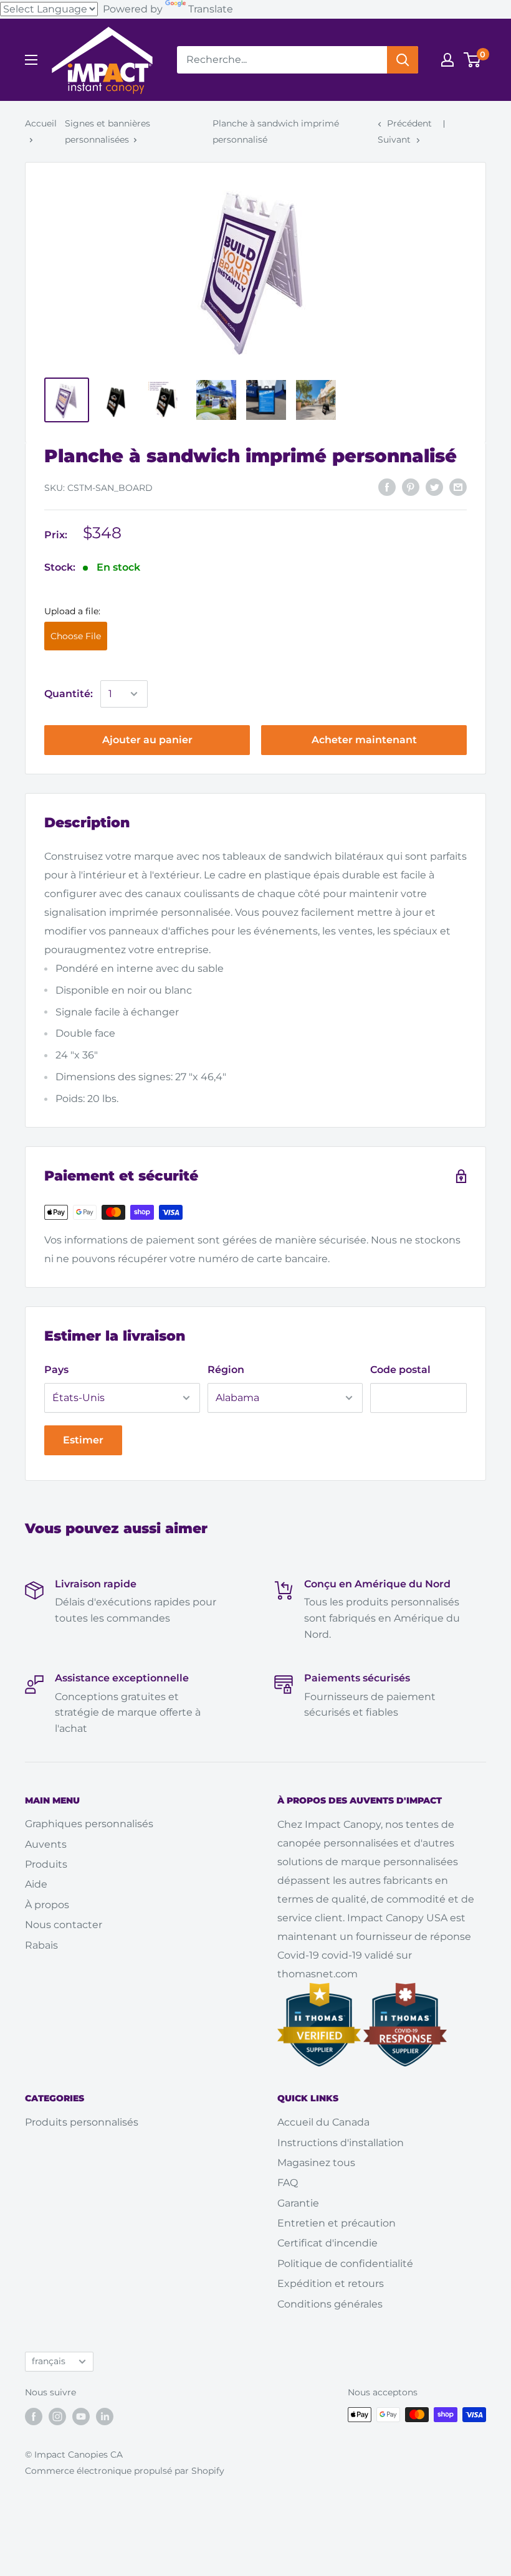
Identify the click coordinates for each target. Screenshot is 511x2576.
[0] (473, 60)
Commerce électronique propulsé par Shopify (125, 2471)
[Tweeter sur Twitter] (434, 487)
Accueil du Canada (323, 2122)
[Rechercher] (403, 60)
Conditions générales (330, 2304)
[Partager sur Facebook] (387, 487)
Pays (56, 1370)
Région (226, 1370)
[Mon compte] (447, 60)
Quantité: (69, 694)
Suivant (394, 140)
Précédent (409, 123)
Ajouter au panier (147, 740)
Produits (46, 1864)
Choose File (76, 636)
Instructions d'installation (341, 2143)
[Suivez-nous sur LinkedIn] (105, 2416)
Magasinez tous (316, 2163)
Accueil (41, 123)
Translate (211, 9)
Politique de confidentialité (345, 2264)
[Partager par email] (458, 487)
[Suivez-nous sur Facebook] (34, 2416)
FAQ (288, 2183)
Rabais (41, 1945)
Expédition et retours (331, 2284)
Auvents (46, 1844)
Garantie (298, 2203)
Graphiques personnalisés (89, 1824)
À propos (47, 1905)
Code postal (400, 1370)
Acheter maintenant (364, 740)
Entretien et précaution (337, 2223)
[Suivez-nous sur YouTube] (81, 2416)
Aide (36, 1884)
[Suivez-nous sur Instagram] (57, 2416)
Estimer (83, 1440)
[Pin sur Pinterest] (411, 487)
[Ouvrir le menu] (31, 60)
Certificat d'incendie (327, 2243)
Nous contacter (64, 1925)
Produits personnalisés (82, 2122)
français (49, 2361)
